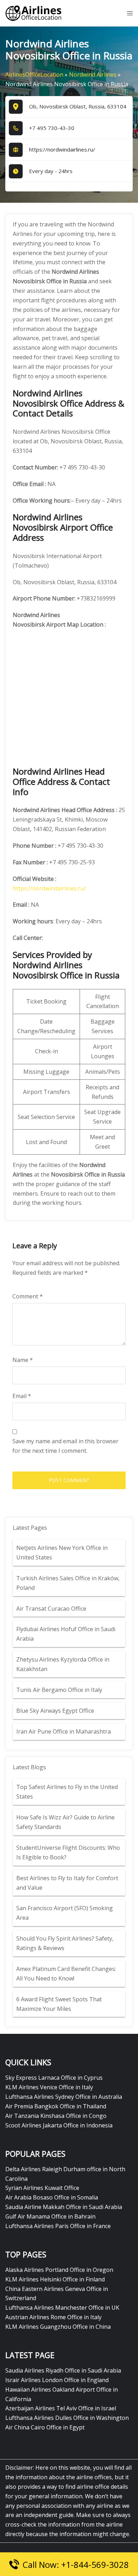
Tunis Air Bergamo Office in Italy (59, 1690)
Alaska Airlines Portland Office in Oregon (59, 2270)
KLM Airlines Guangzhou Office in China (58, 2327)
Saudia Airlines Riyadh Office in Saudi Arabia (63, 2370)
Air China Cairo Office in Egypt (45, 2427)
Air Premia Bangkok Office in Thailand (56, 2106)
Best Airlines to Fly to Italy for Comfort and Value (67, 1883)
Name (23, 1360)
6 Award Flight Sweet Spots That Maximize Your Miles (59, 2004)
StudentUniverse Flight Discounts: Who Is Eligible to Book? (68, 1852)
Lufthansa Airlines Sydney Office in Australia (64, 2097)
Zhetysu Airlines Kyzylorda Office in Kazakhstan (63, 1664)
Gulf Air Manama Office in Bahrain (50, 2216)
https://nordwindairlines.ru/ (62, 149)
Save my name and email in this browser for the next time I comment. (65, 1446)
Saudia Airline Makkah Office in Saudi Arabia (64, 2207)
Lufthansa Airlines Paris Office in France (58, 2226)
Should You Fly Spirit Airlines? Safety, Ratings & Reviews (65, 1943)
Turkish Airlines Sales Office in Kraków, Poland (68, 1583)
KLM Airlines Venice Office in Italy (49, 2087)
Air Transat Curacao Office (51, 1609)
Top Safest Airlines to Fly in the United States (67, 1792)
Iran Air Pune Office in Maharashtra (64, 1731)
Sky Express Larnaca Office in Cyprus (54, 2078)
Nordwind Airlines (93, 75)
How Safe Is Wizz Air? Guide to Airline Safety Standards (65, 1822)
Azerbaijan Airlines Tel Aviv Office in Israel (61, 2408)
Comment (28, 1296)
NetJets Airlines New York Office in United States (62, 1553)
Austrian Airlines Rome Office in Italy (53, 2317)
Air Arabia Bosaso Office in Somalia (52, 2197)
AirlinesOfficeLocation (34, 75)
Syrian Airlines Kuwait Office (42, 2188)
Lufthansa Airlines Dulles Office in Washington (67, 2418)
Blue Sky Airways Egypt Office (55, 1711)
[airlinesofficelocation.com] (34, 13)
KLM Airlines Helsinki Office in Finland (55, 2279)
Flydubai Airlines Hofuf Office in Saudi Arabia (66, 1634)
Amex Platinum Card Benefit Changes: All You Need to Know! (66, 1974)
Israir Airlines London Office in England (57, 2380)
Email (22, 1396)
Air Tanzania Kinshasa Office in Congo (56, 2116)
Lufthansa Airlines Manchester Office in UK (62, 2308)
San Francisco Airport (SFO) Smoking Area (65, 1913)
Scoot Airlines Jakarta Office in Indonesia (59, 2125)
